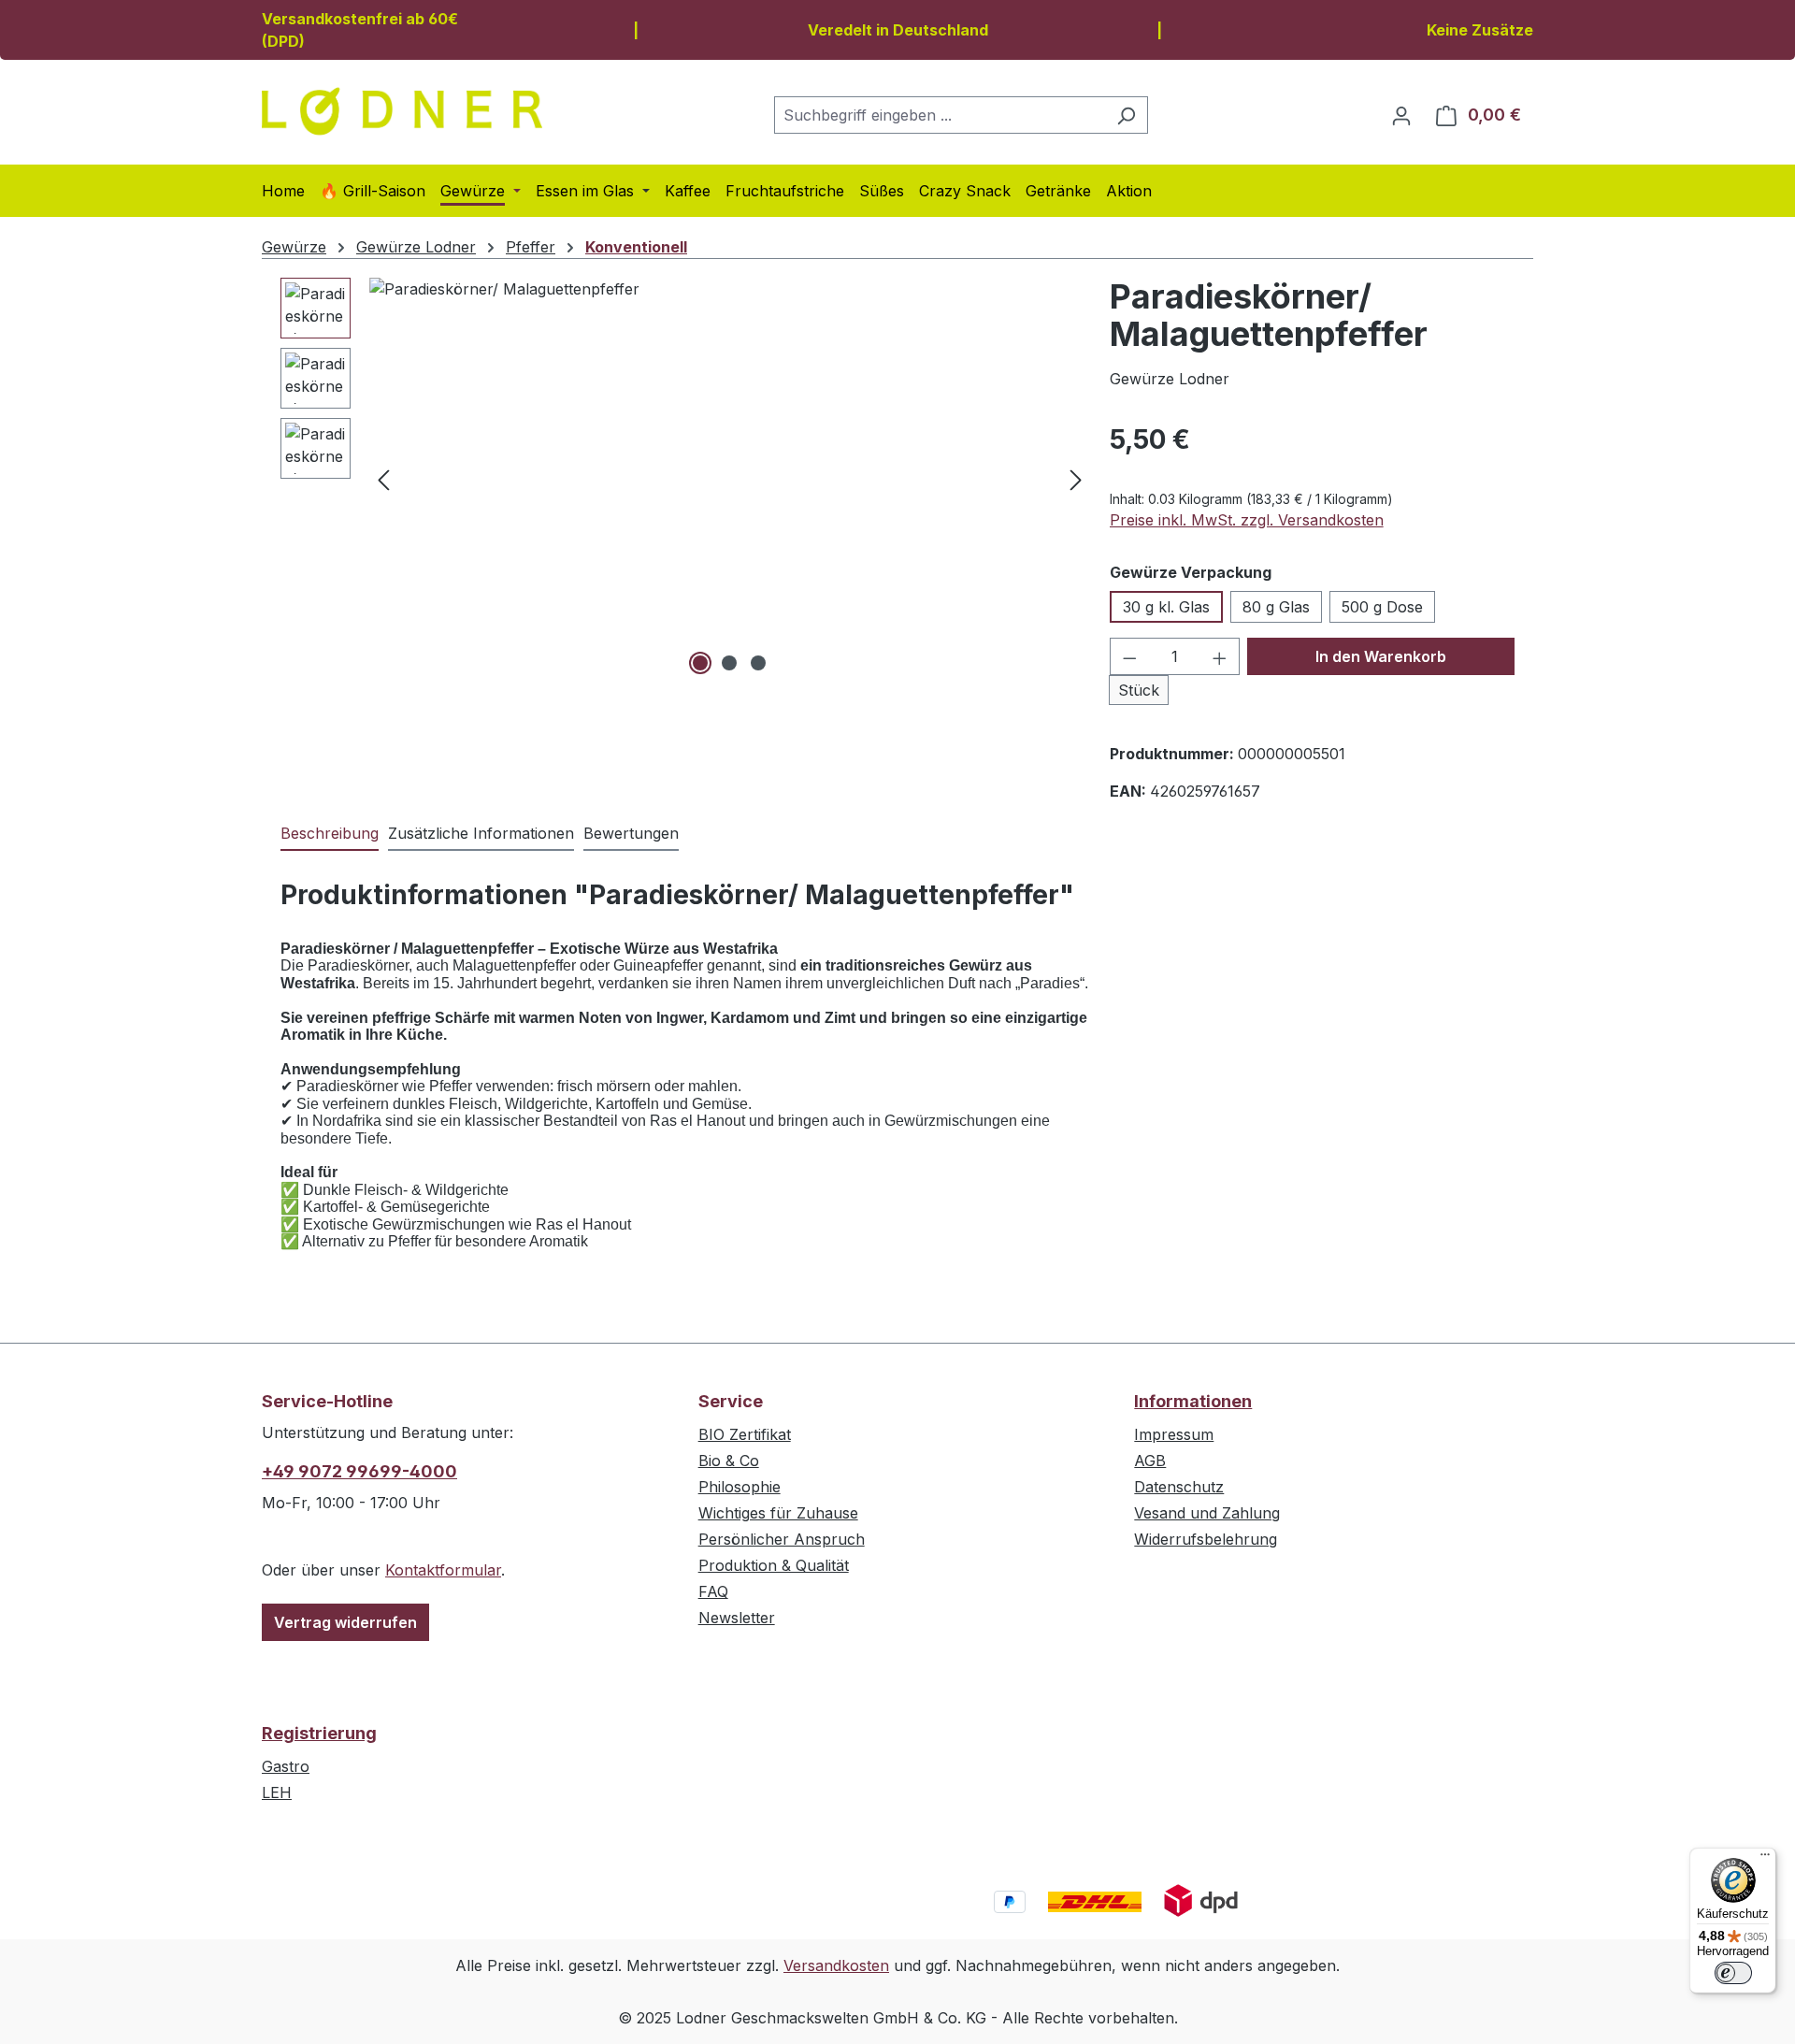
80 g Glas (1276, 607)
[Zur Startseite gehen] (402, 111)
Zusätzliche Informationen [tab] (481, 833)
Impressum (1174, 1434)
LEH (277, 1792)
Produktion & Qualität (774, 1565)
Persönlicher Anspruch (782, 1539)
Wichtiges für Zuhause (778, 1513)
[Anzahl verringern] (1129, 656)
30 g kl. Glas (1166, 607)
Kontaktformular (443, 1570)
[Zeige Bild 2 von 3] (729, 663)
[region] (686, 479)
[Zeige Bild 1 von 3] (700, 663)
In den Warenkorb (1381, 656)
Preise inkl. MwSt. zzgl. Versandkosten (1247, 520)
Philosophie (740, 1487)
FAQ (713, 1591)
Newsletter (737, 1618)
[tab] (330, 834)
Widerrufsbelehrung (1206, 1539)
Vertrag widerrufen (345, 1622)
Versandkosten (836, 1965)
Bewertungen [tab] (631, 833)
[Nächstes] (1076, 479)
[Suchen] (1126, 115)
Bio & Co (729, 1461)
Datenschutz (1179, 1487)
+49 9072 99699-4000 (359, 1471)
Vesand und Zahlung (1207, 1513)
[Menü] (1765, 1859)
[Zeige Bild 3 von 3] (758, 663)
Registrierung (319, 1733)
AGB (1150, 1461)
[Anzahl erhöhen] (1220, 656)
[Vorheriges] (383, 479)
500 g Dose (1382, 607)
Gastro (286, 1766)
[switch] (1733, 1973)
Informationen (1193, 1401)
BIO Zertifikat (745, 1434)
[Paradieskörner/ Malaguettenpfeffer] (730, 479)
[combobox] (940, 115)
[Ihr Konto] (1401, 115)
